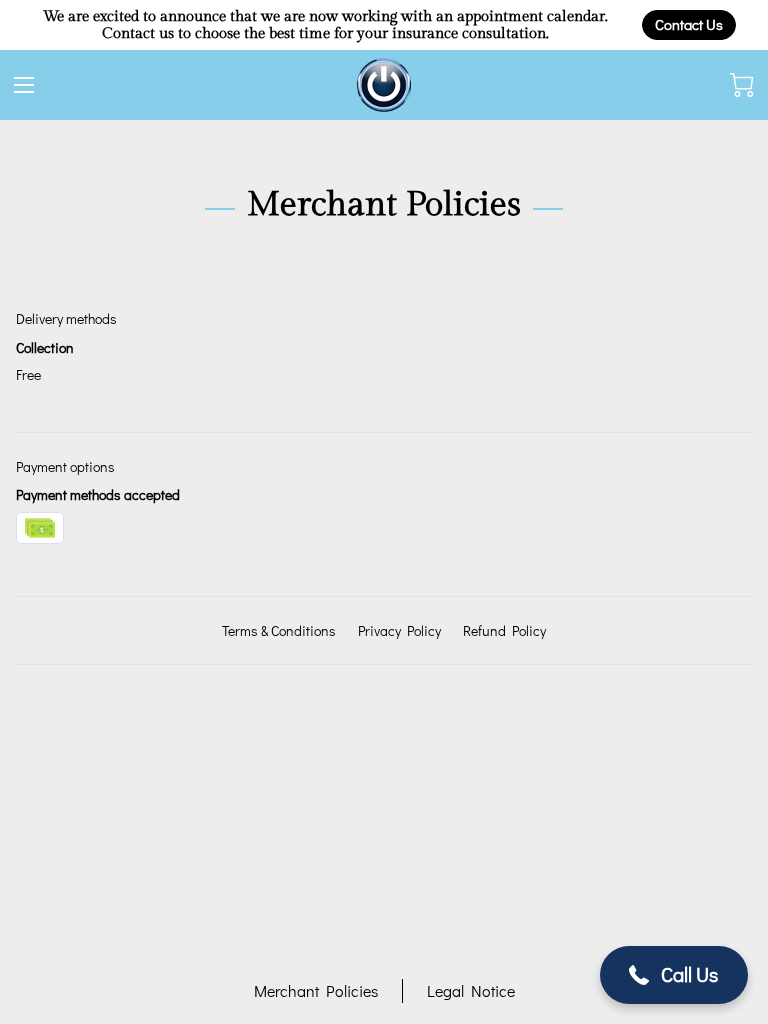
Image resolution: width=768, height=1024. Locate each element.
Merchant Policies (316, 990)
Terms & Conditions (279, 630)
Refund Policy (504, 630)
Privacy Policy (399, 630)
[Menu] (24, 85)
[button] (674, 975)
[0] (742, 85)
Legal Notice (471, 990)
